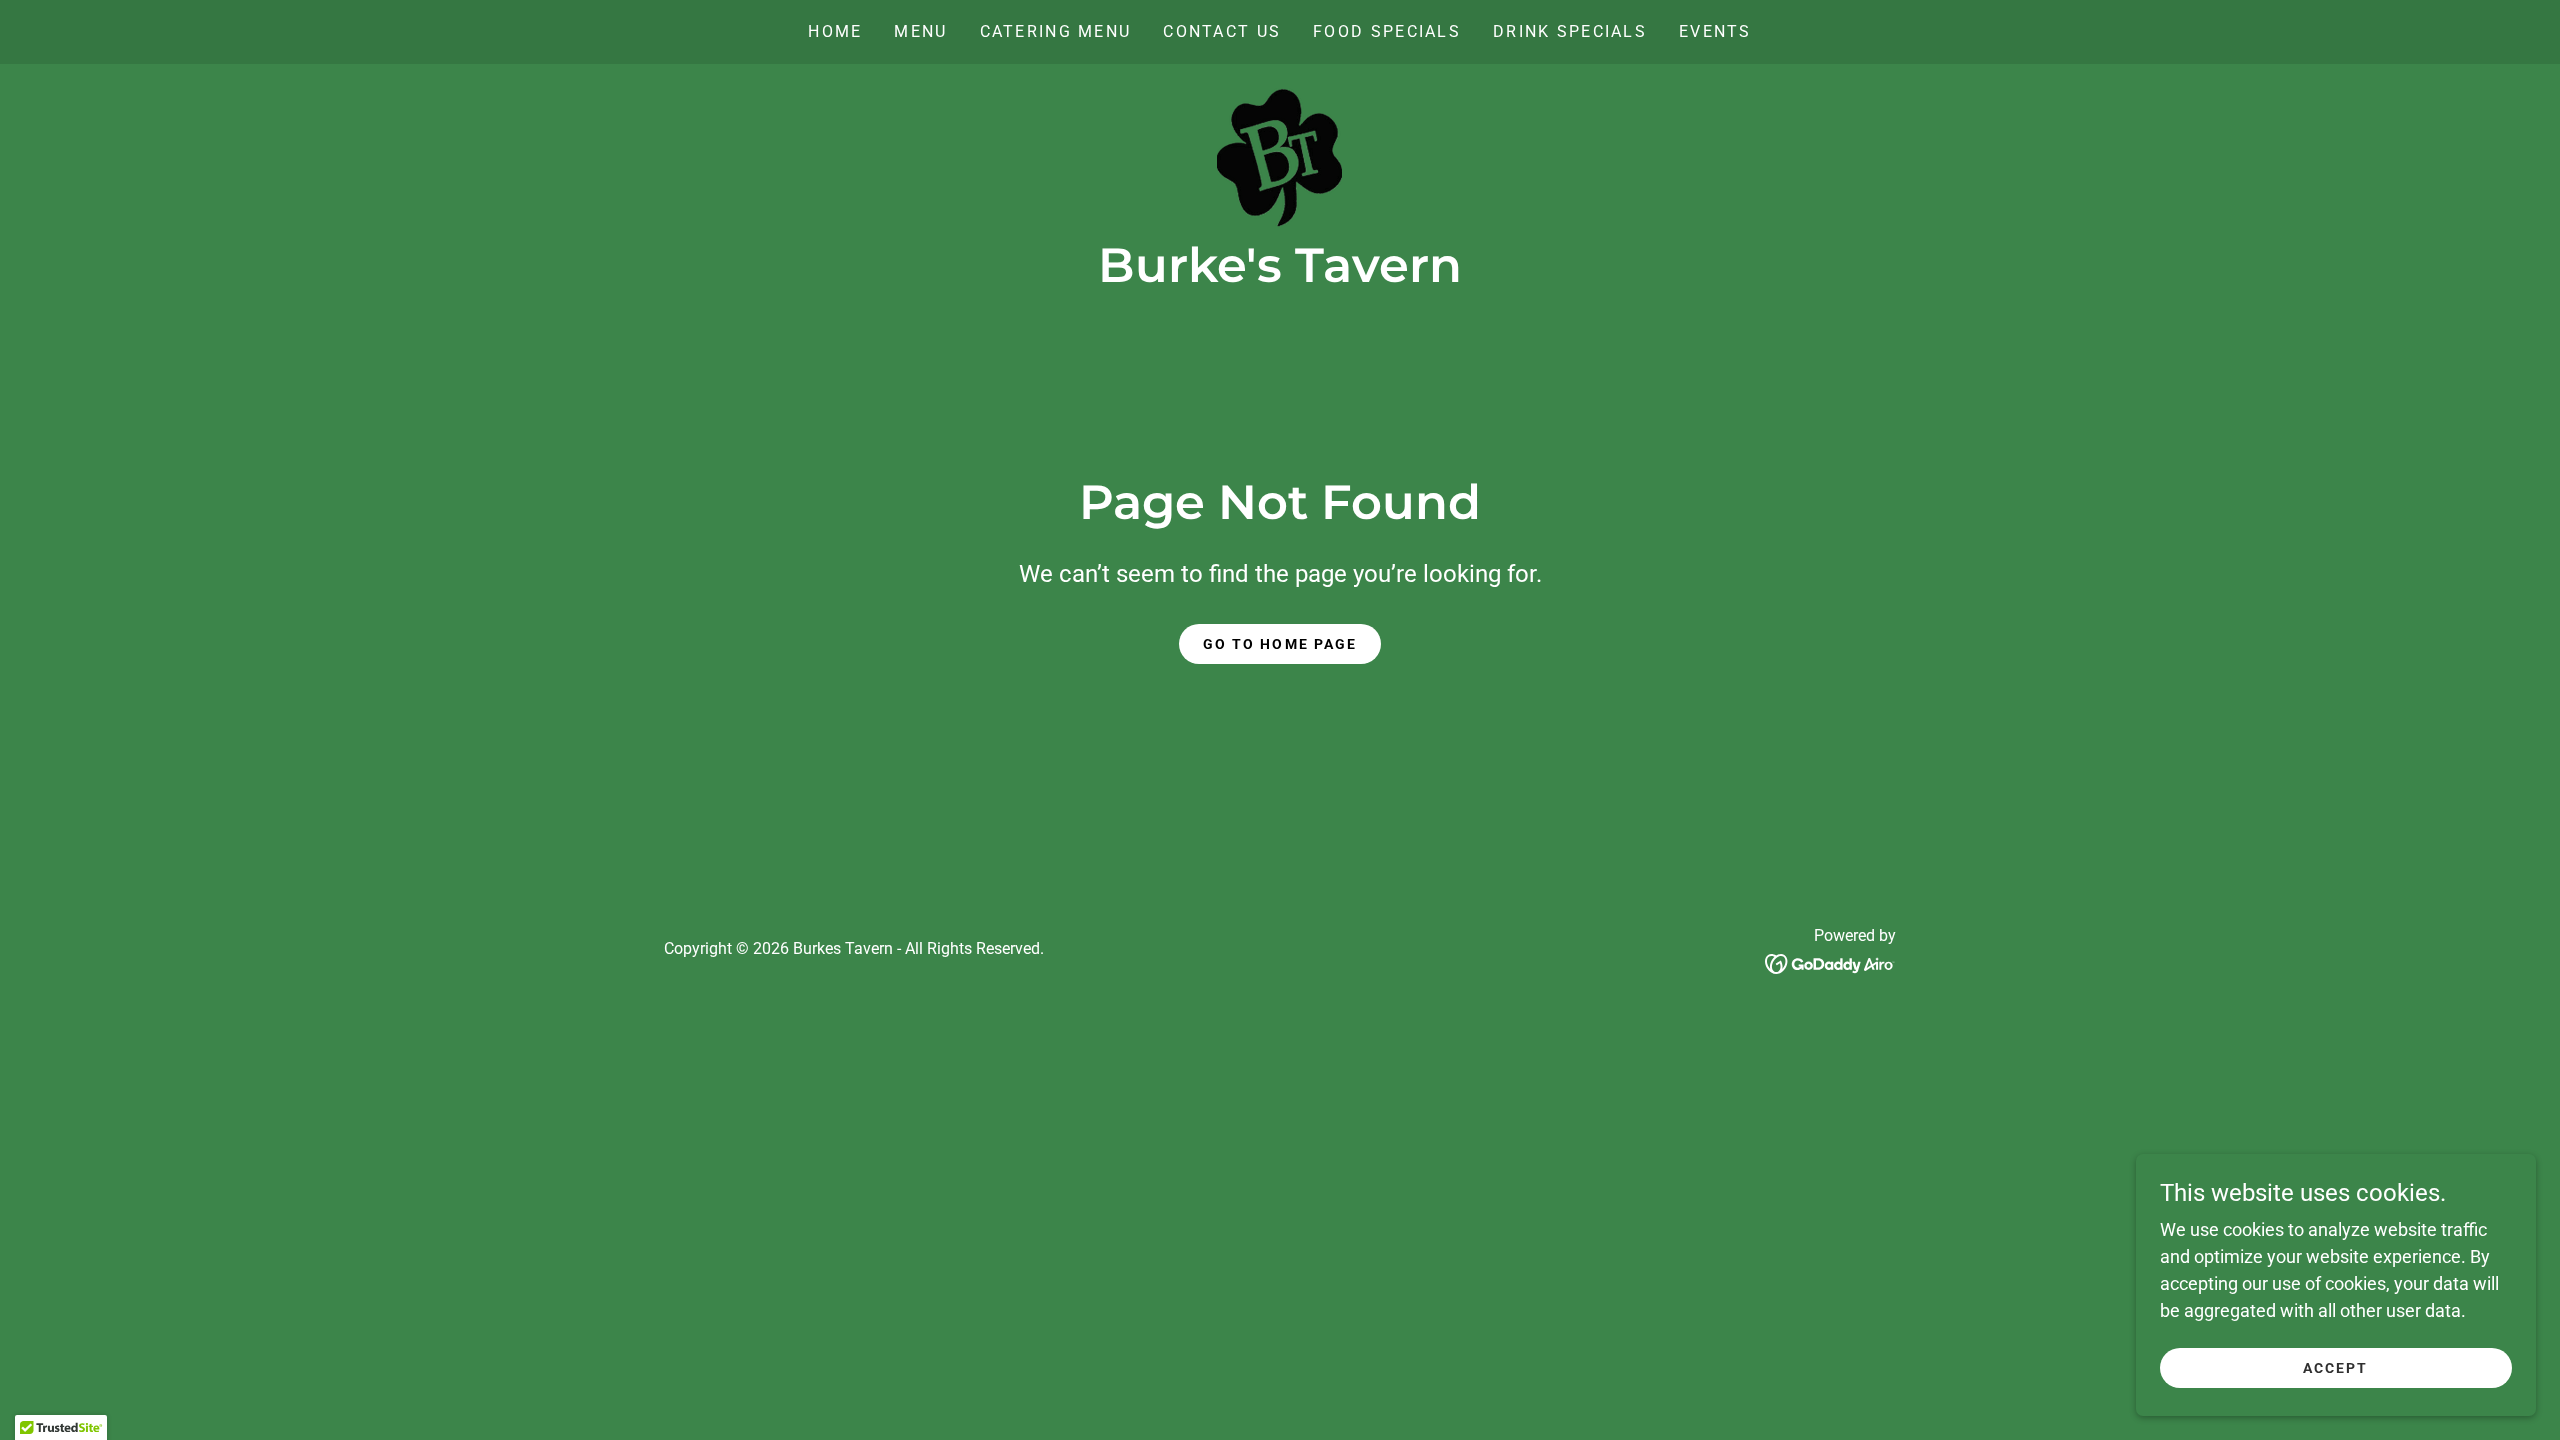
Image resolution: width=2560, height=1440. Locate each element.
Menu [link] (920, 31)
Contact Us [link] (1222, 31)
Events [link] (1715, 31)
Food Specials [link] (1387, 31)
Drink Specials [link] (1570, 31)
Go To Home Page (1279, 644)
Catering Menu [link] (1056, 31)
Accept (2335, 1368)
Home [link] (835, 31)
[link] (1279, 155)
